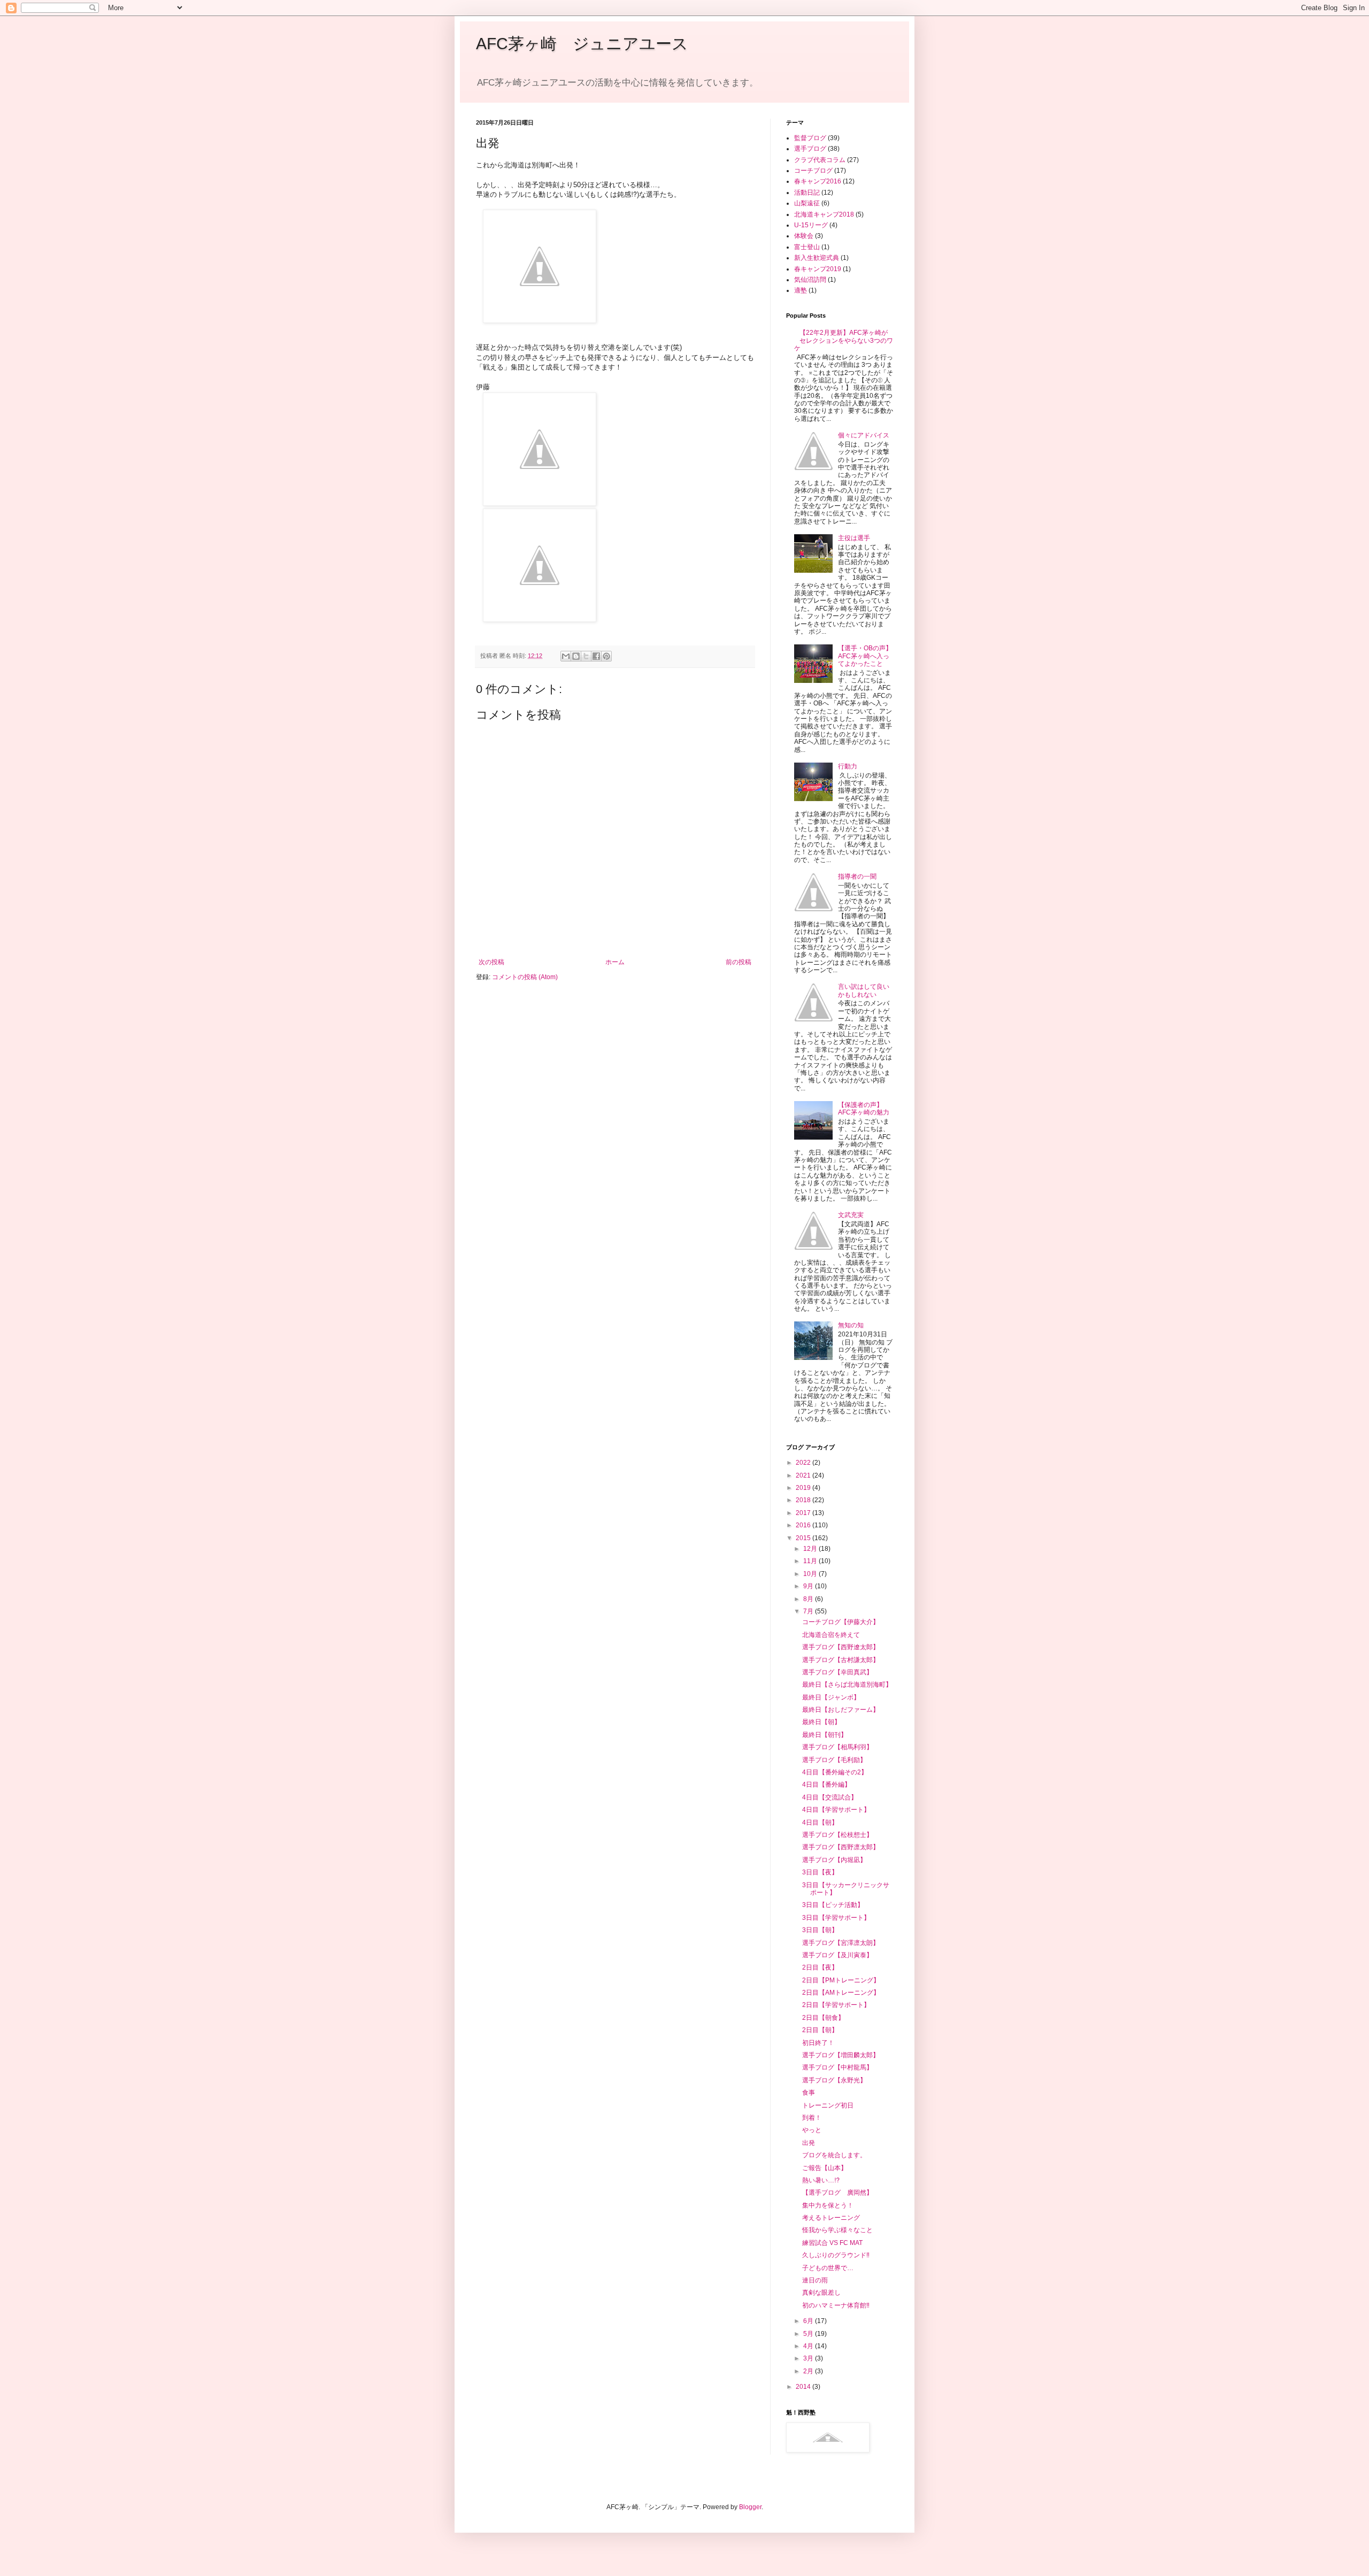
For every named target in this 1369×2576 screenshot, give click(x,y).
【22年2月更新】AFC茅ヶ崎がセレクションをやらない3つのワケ (844, 340)
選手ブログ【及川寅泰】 (837, 1955)
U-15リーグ (811, 225)
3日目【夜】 (820, 1872)
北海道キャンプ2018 (824, 214)
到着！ (812, 2118)
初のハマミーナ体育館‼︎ (836, 2305)
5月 (809, 2334)
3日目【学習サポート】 (836, 1918)
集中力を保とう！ (828, 2205)
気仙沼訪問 (810, 280)
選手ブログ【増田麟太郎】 (841, 2055)
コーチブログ (813, 171)
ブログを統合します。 (834, 2155)
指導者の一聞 (857, 876)
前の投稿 (739, 962)
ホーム (615, 962)
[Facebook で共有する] (596, 656)
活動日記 (807, 193)
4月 (809, 2346)
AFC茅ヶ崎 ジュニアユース (582, 44)
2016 (804, 1525)
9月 (809, 1586)
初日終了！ (818, 2043)
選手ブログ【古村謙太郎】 (841, 1660)
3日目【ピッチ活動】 (833, 1905)
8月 (809, 1599)
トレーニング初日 (828, 2105)
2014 (804, 2387)
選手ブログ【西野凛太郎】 (841, 1847)
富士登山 (807, 247)
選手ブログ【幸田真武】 (837, 1672)
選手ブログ (810, 149)
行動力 (848, 766)
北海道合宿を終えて (831, 1635)
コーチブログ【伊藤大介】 (841, 1622)
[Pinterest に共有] (606, 656)
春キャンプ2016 (818, 181)
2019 (804, 1488)
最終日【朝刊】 (825, 1735)
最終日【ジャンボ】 (831, 1697)
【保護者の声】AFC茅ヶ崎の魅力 (864, 1109)
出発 (809, 2143)
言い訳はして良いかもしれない (864, 990)
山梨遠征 (807, 203)
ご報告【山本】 (825, 2168)
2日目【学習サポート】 (836, 2005)
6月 (809, 2321)
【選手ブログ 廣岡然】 (837, 2193)
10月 (811, 1574)
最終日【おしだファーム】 (841, 1710)
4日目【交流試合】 (830, 1797)
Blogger (750, 2507)
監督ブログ (810, 138)
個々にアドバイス (864, 435)
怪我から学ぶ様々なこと (837, 2230)
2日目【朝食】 (823, 2018)
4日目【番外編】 (826, 1785)
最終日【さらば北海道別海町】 (847, 1685)
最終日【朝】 (821, 1722)
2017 (804, 1513)
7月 (809, 1611)
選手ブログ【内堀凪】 (834, 1860)
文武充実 (851, 1215)
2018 (804, 1500)
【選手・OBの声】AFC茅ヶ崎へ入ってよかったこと (865, 656)
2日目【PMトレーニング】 (841, 1980)
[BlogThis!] (576, 656)
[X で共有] (586, 656)
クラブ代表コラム (820, 160)
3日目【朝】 (820, 1930)
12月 (811, 1549)
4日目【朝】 (820, 1823)
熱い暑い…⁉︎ (821, 2180)
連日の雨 (815, 2280)
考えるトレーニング (831, 2218)
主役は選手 (854, 538)
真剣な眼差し (821, 2293)
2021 (804, 1475)
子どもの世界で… (828, 2268)
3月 (809, 2358)
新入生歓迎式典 (817, 258)
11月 (811, 1561)
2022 (804, 1463)
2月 (809, 2371)
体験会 (804, 236)
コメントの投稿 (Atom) (525, 977)
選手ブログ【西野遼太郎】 (841, 1647)
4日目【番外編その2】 (835, 1772)
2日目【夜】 (820, 1967)
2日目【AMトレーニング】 (841, 1993)
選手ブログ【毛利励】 (834, 1760)
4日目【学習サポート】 (836, 1810)
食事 (809, 2093)
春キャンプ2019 (818, 269)
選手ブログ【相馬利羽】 (837, 1747)
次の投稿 (491, 962)
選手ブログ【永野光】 (834, 2080)
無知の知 (851, 1325)
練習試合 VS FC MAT (832, 2243)
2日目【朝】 (820, 2030)
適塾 (801, 290)
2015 (804, 1538)
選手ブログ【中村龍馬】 (837, 2067)
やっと (812, 2130)
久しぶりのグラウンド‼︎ (836, 2255)
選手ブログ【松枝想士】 (837, 1835)
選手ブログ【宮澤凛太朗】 (841, 1943)
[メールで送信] (566, 656)
